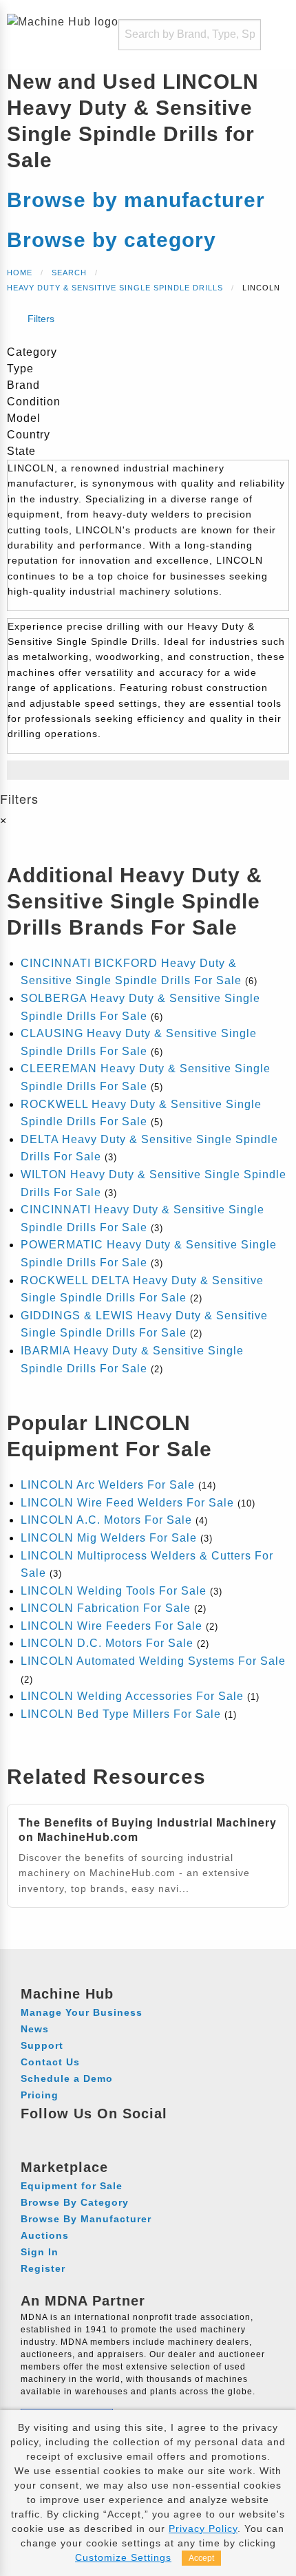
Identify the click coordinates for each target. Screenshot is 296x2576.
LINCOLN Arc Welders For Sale (108, 1485)
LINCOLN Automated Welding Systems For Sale (153, 1661)
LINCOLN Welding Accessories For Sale (132, 1696)
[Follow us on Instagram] (59, 2133)
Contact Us (50, 2062)
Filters (40, 319)
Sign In (40, 2252)
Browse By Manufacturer (86, 2219)
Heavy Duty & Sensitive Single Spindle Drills (115, 288)
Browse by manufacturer (136, 200)
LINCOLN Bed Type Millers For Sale (121, 1714)
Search (69, 273)
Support (42, 2045)
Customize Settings (123, 2557)
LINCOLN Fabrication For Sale (106, 1608)
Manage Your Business (82, 2012)
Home (20, 273)
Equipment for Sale (72, 2186)
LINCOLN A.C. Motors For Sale (106, 1520)
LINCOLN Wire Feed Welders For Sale (127, 1503)
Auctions (45, 2235)
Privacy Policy (203, 2529)
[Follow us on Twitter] (110, 2133)
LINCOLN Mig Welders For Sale (109, 1538)
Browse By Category (75, 2202)
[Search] (242, 35)
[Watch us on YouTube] (84, 2133)
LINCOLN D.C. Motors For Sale (107, 1643)
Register (43, 2268)
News (35, 2029)
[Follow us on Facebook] (33, 2133)
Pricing (40, 2095)
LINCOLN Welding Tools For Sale (114, 1591)
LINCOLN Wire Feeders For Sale (112, 1626)
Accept (201, 2558)
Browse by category (112, 240)
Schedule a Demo (67, 2078)
